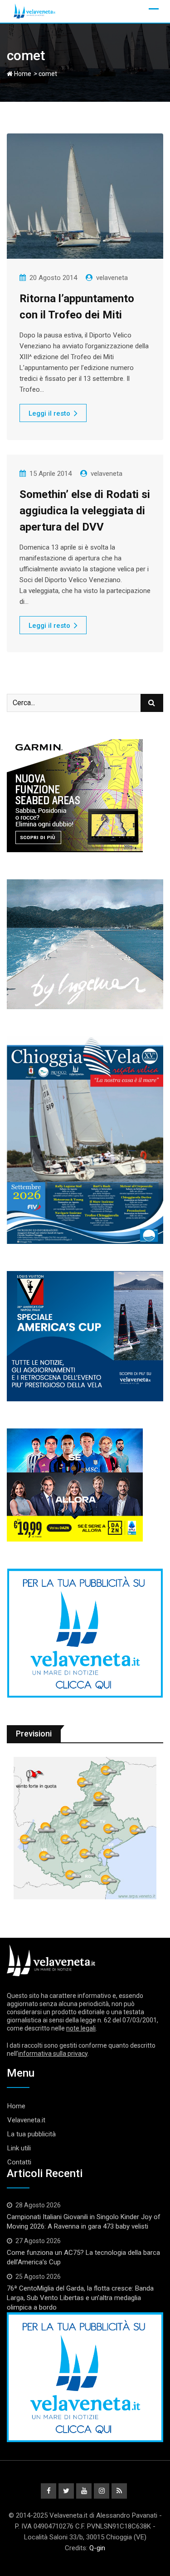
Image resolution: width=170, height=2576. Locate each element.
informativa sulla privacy (53, 2054)
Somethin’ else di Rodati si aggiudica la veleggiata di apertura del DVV (85, 511)
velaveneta (112, 278)
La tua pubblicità (32, 2134)
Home (22, 74)
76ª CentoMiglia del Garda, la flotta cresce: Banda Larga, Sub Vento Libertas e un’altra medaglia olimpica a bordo (80, 2298)
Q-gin (97, 2548)
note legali (81, 2028)
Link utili (19, 2148)
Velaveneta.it (26, 2120)
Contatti (19, 2162)
